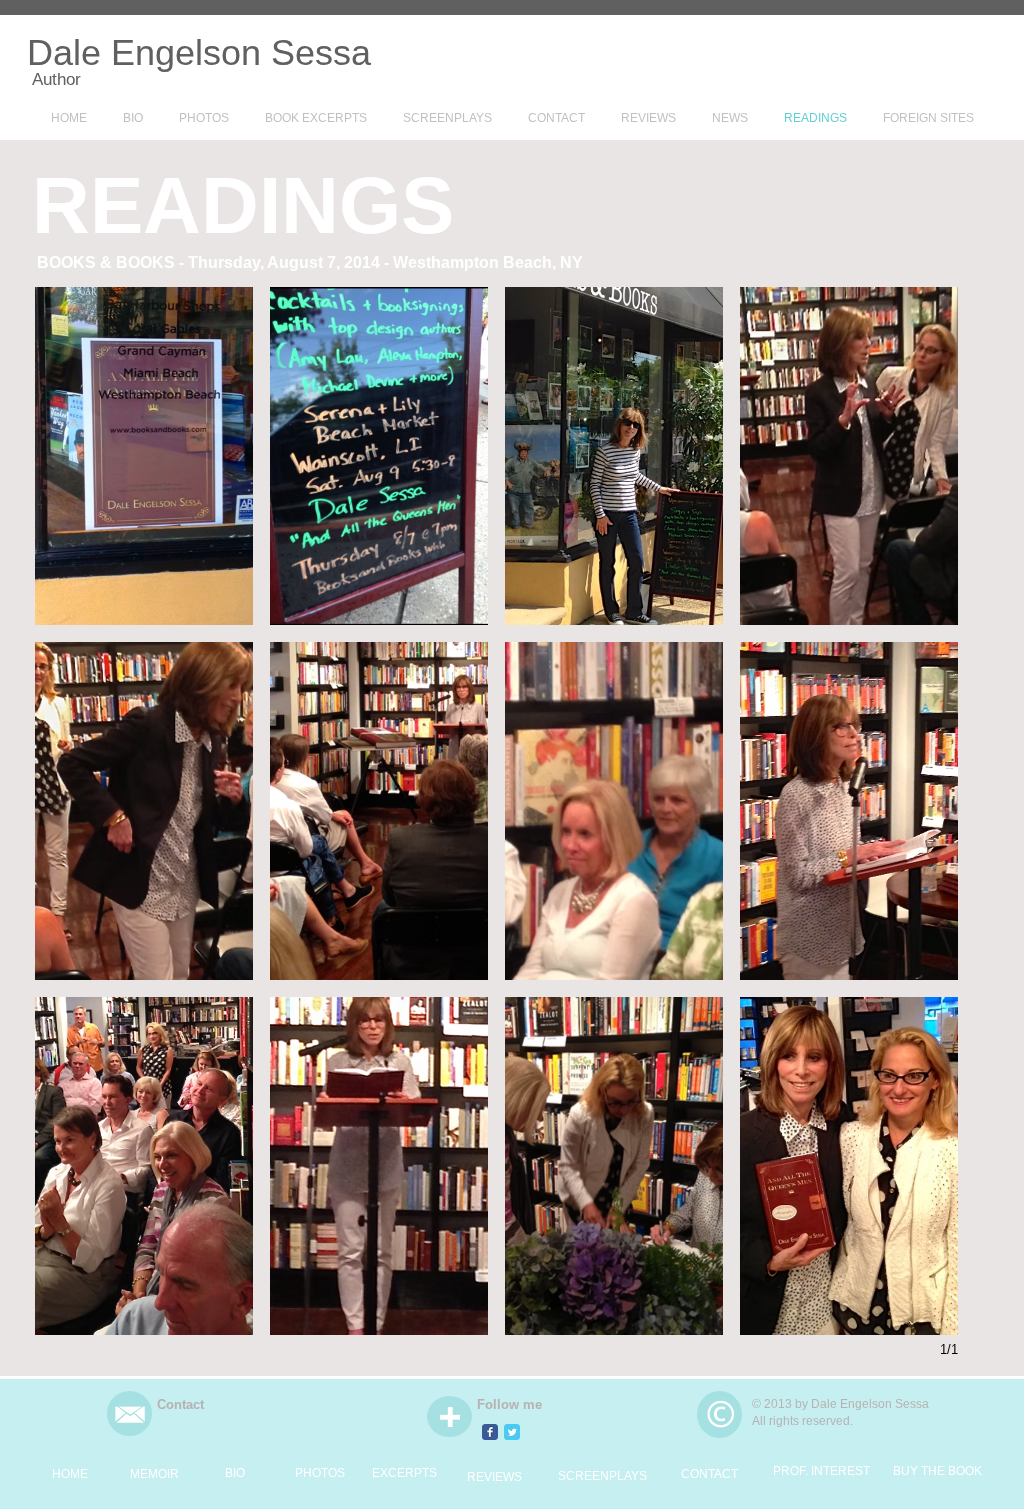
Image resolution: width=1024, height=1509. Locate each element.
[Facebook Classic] (490, 1432)
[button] (144, 456)
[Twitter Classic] (512, 1432)
